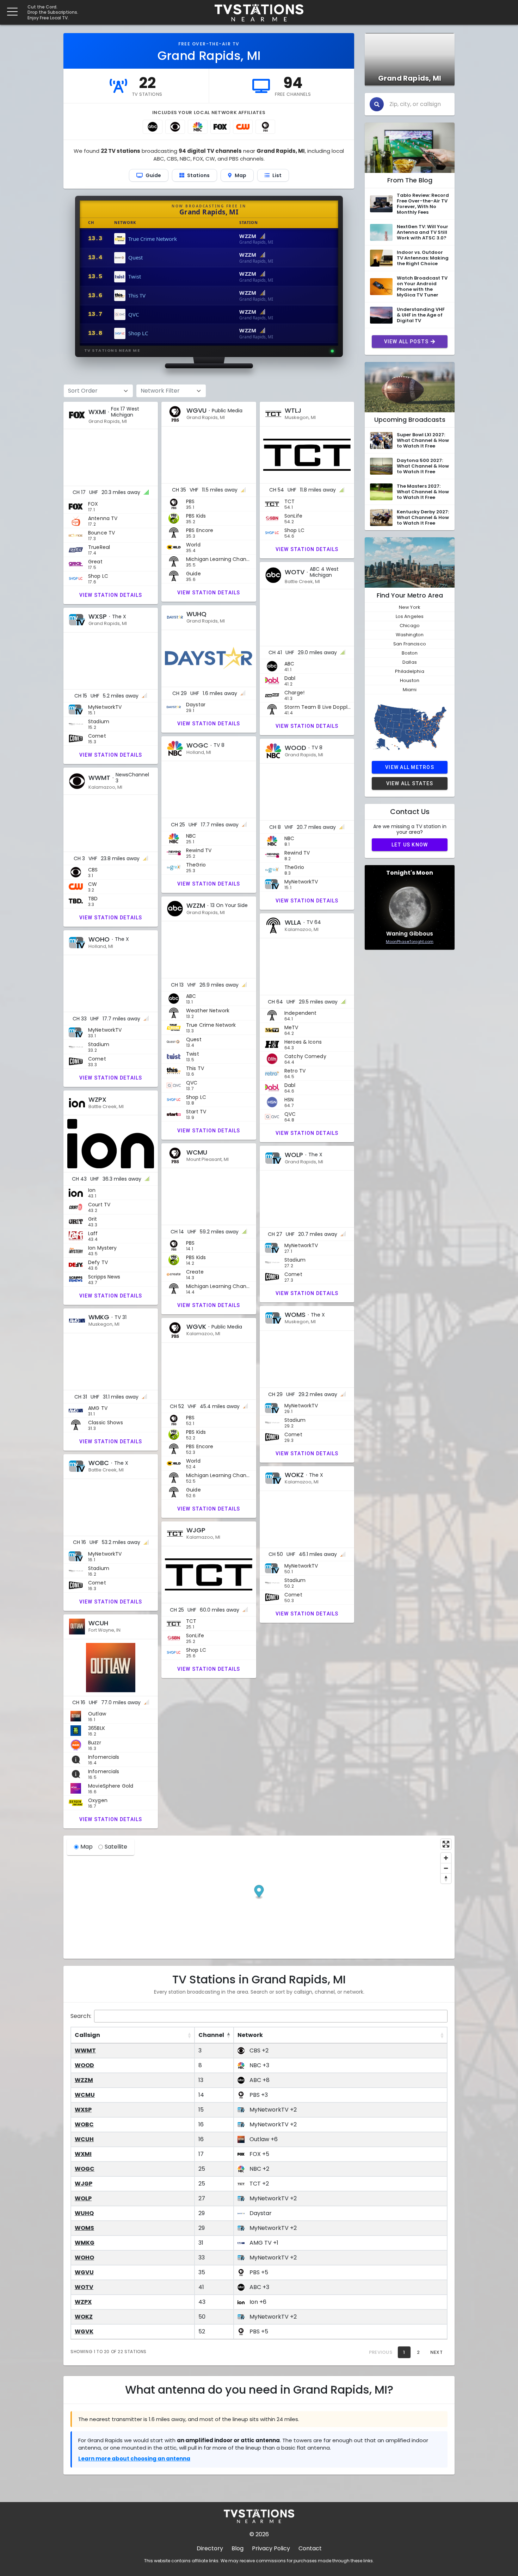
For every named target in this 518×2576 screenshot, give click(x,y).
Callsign (87, 2035)
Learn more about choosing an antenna (134, 2459)
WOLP (83, 2198)
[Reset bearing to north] (446, 1878)
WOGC (85, 2169)
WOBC (84, 2124)
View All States (410, 783)
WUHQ (84, 2213)
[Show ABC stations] (153, 127)
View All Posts (406, 342)
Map (87, 1847)
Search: (81, 2016)
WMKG (85, 2243)
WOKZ (84, 2317)
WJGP (84, 2184)
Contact (310, 2548)
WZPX (83, 2302)
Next (436, 2352)
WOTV (84, 2287)
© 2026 (259, 2534)
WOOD (84, 2065)
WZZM (84, 2080)
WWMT (85, 2050)
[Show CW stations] (243, 127)
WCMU (85, 2095)
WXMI (83, 2154)
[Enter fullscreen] (446, 1844)
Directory (210, 2548)
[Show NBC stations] (198, 127)
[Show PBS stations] (265, 127)
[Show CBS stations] (175, 127)
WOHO (84, 2258)
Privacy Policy (271, 2548)
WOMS (84, 2228)
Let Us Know (410, 845)
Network (250, 2035)
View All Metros (410, 767)
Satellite (116, 1847)
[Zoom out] (446, 1868)
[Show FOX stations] (220, 127)
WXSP (83, 2110)
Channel (211, 2035)
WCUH (84, 2139)
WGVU (84, 2272)
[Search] (377, 104)
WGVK (84, 2331)
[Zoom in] (446, 1858)
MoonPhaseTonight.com (410, 942)
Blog (238, 2548)
